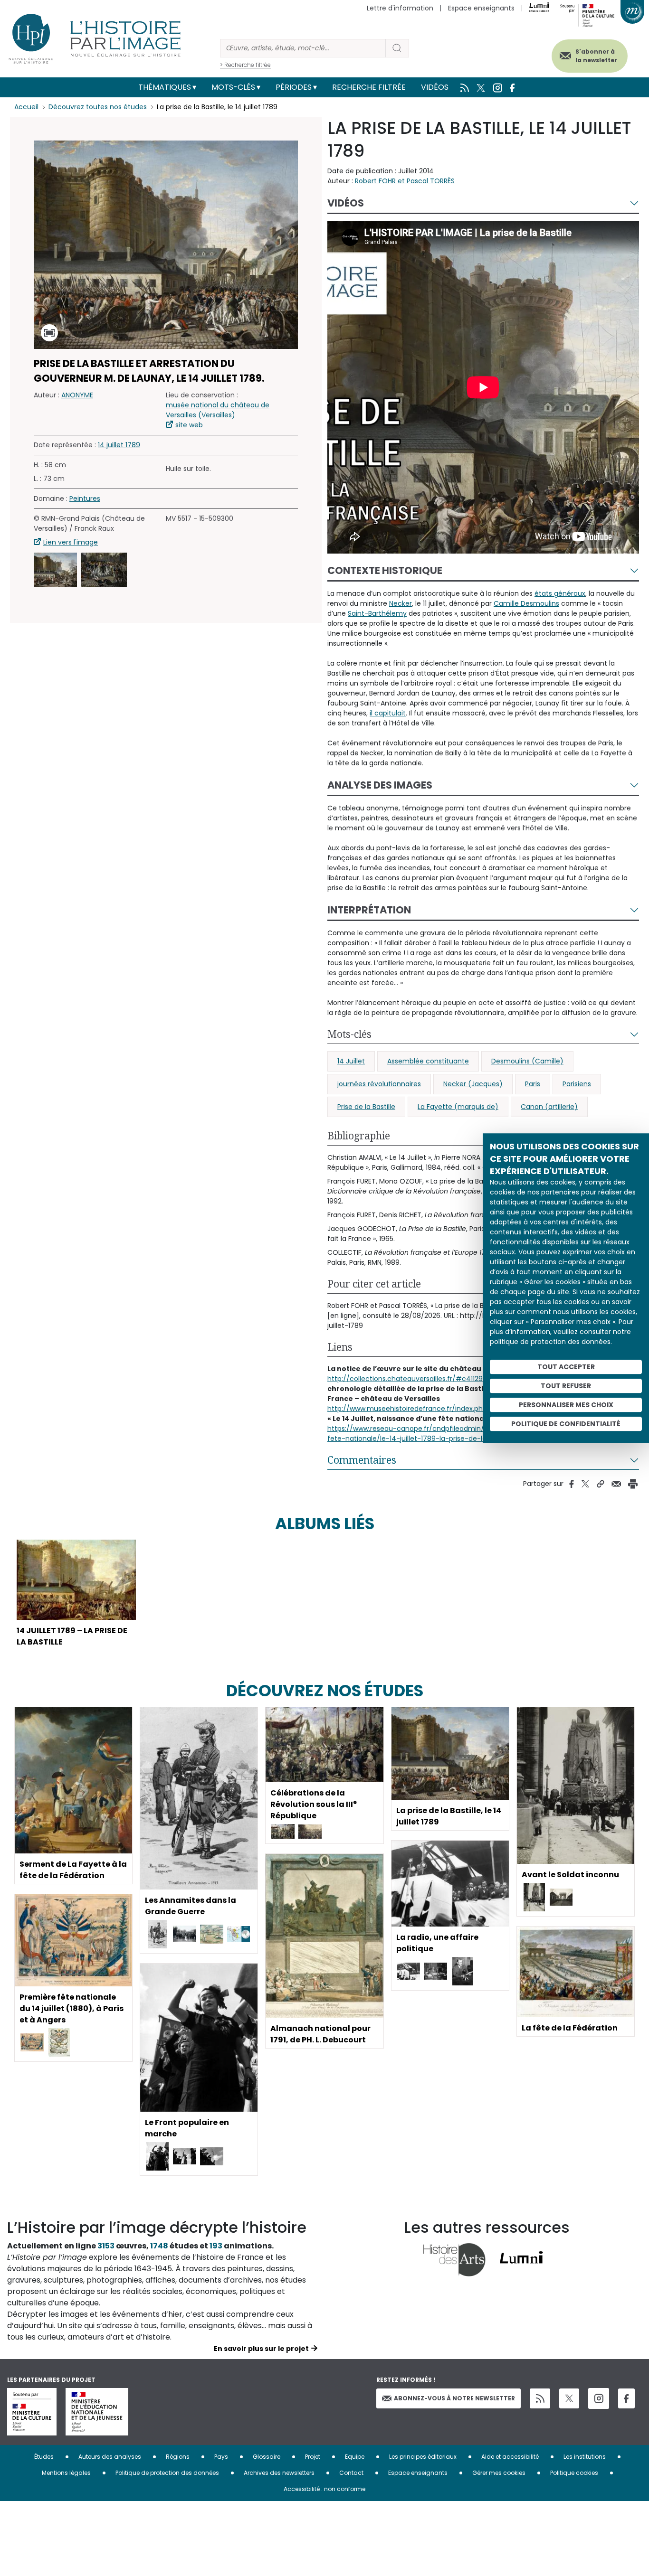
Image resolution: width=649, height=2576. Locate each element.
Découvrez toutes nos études (98, 107)
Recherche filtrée (369, 87)
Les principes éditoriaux (423, 2457)
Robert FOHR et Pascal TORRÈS (405, 181)
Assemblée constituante (428, 1061)
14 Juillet (351, 1061)
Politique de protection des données (167, 2473)
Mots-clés (233, 87)
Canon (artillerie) (549, 1107)
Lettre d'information (400, 8)
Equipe (355, 2457)
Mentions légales (66, 2473)
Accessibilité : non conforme (324, 2489)
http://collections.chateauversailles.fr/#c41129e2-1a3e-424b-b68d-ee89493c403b (467, 1379)
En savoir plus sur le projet (261, 2349)
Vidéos (435, 87)
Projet (313, 2457)
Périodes (294, 87)
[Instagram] (599, 2398)
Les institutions (585, 2457)
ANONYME (77, 395)
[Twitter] (569, 2398)
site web (189, 425)
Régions (178, 2457)
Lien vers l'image (71, 543)
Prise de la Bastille (366, 1107)
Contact (351, 2473)
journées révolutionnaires (379, 1084)
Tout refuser (566, 1386)
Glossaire (267, 2457)
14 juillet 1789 (119, 445)
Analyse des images (380, 785)
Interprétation (369, 910)
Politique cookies (574, 2473)
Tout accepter (566, 1367)
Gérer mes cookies (499, 2473)
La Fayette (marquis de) (458, 1107)
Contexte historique (385, 570)
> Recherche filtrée (245, 65)
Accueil (26, 107)
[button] (55, 570)
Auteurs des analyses (110, 2457)
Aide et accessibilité (510, 2457)
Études (44, 2457)
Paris (533, 1084)
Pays (221, 2457)
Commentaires (362, 1460)
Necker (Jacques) (473, 1084)
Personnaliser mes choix (566, 1405)
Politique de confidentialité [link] (566, 1424)
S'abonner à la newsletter (596, 56)
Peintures (85, 499)
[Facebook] (626, 2399)
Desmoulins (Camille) (527, 1061)
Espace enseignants (481, 8)
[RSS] (540, 2399)
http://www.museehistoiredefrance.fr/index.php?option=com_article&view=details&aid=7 (477, 1409)
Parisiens (577, 1084)
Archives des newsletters (279, 2473)
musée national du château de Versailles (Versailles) (218, 410)
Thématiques (165, 87)
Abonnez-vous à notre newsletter (454, 2398)
